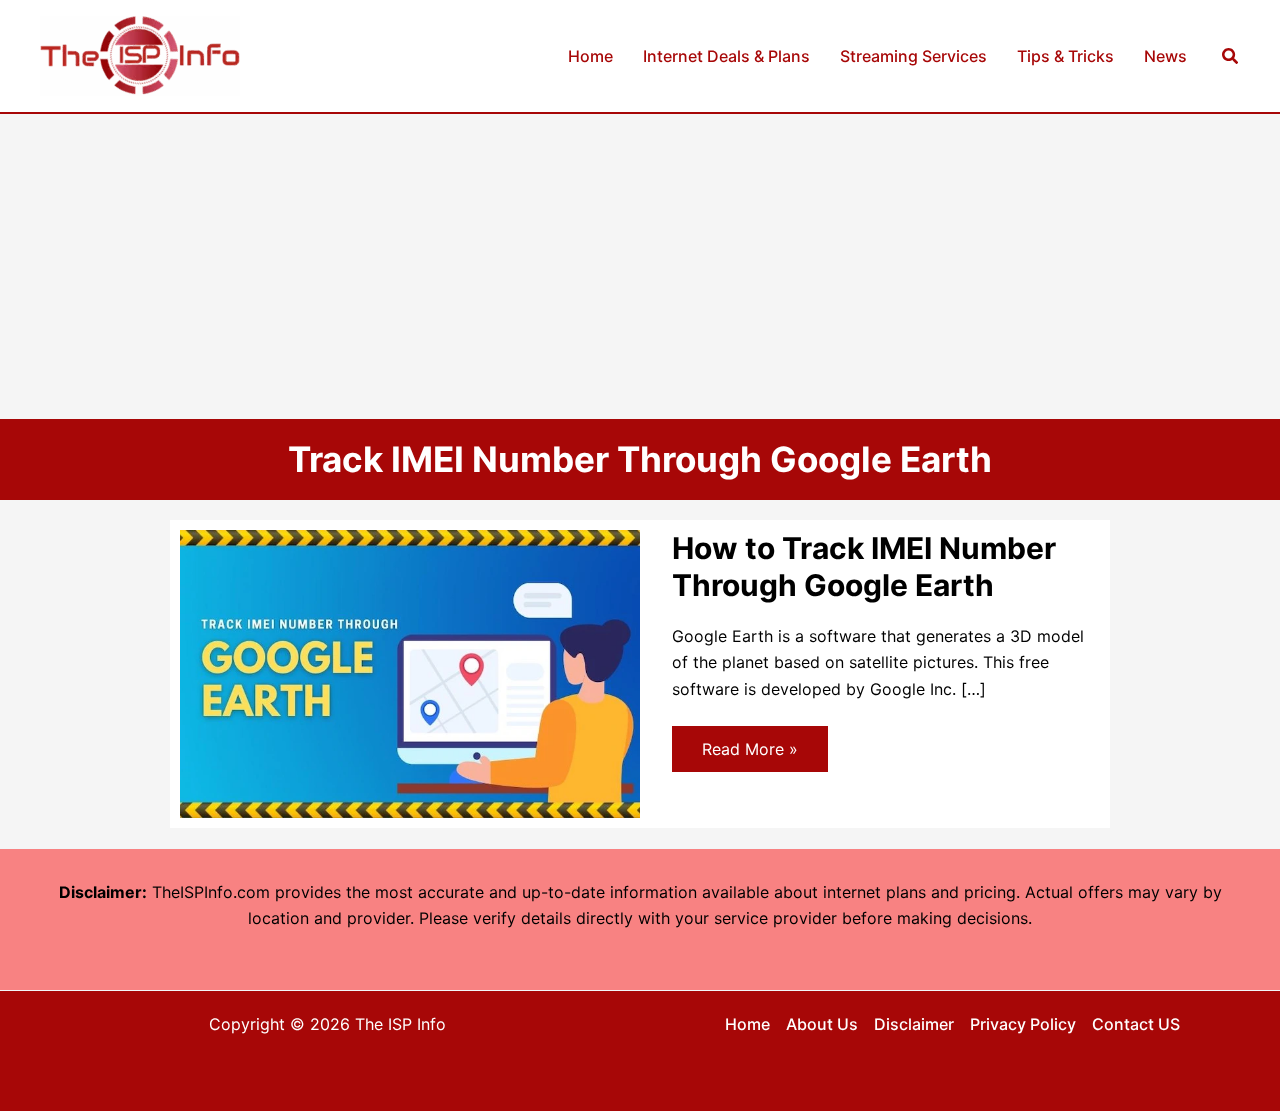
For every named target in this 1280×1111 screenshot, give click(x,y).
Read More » (749, 755)
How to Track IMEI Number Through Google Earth (864, 566)
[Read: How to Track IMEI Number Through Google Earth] (410, 672)
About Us (822, 1024)
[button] (1231, 56)
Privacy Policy (1023, 1024)
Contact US (1136, 1024)
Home (747, 1024)
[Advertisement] (640, 264)
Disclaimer (914, 1024)
